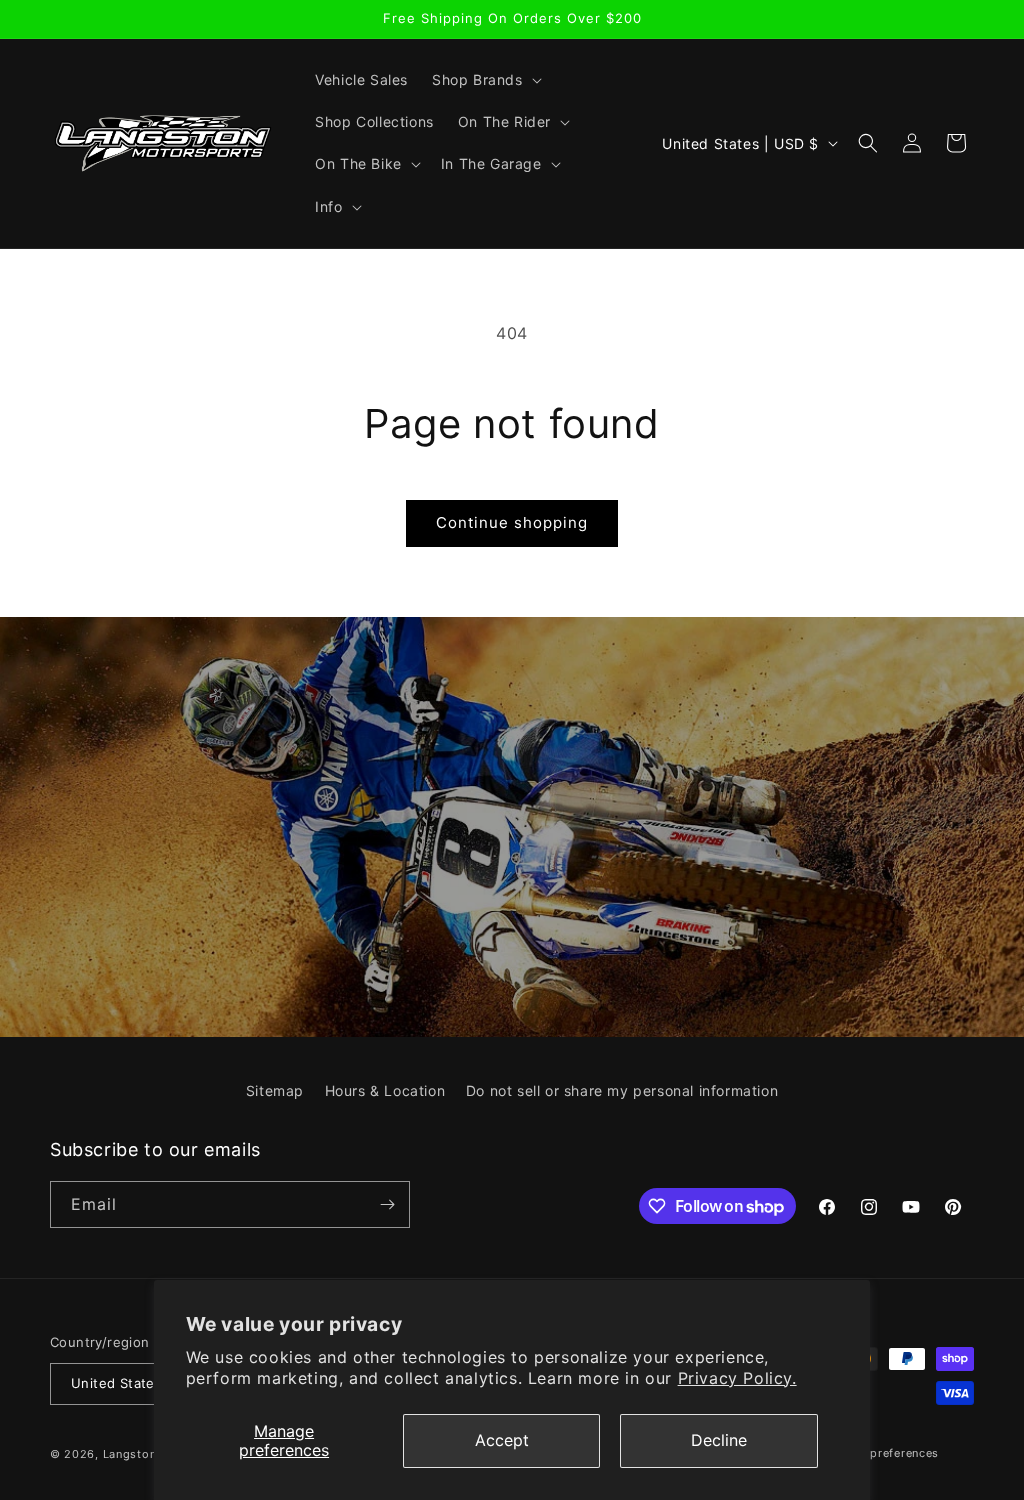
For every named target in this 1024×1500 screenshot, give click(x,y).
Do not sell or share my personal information (622, 1090)
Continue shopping (512, 522)
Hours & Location (385, 1090)
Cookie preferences (882, 1453)
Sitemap (275, 1090)
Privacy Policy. (737, 1378)
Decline (719, 1440)
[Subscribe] (387, 1204)
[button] (485, 80)
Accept (502, 1440)
